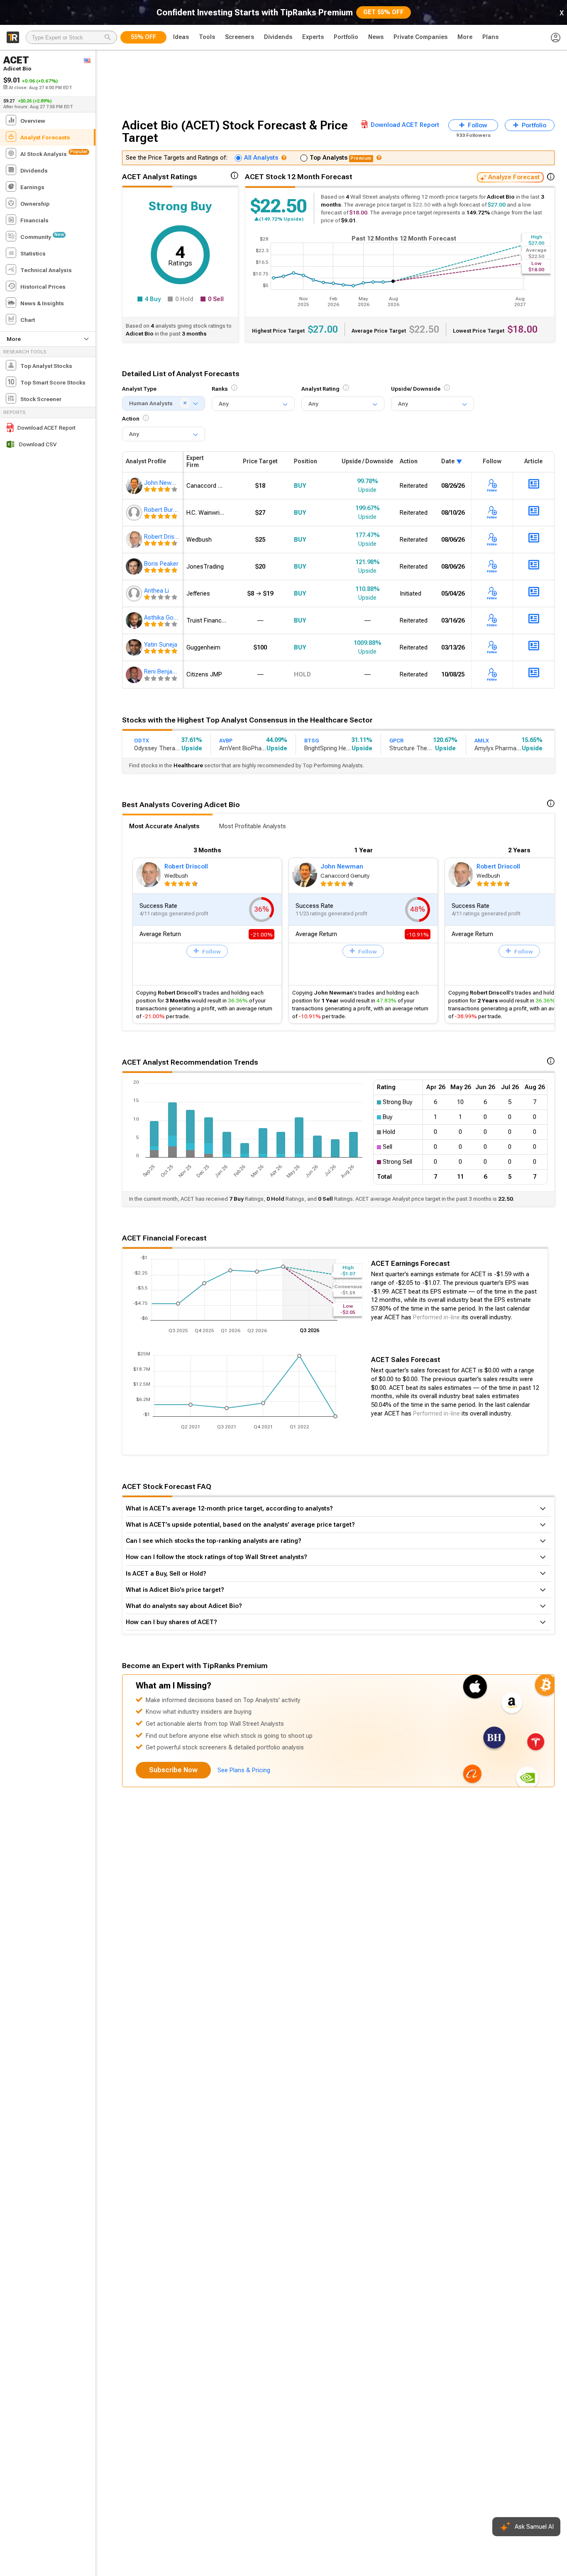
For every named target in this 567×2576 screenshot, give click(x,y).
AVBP (226, 741)
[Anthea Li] (135, 594)
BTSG (312, 741)
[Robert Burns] (135, 513)
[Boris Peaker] (135, 567)
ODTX (142, 741)
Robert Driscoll (186, 866)
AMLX (482, 741)
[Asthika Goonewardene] (135, 620)
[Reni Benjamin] (135, 674)
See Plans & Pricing (244, 1770)
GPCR (396, 741)
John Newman (342, 866)
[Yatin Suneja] (135, 647)
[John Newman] (135, 486)
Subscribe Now (173, 1770)
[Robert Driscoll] (135, 540)
